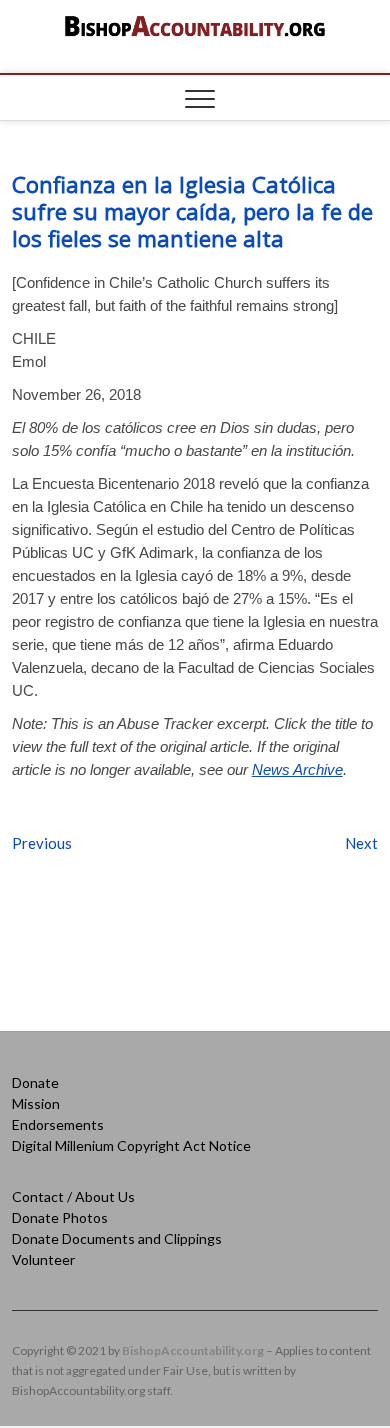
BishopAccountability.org (193, 1350)
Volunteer (43, 1259)
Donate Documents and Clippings (117, 1238)
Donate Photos (60, 1217)
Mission (36, 1103)
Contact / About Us (73, 1196)
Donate (35, 1082)
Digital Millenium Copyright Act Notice (131, 1145)
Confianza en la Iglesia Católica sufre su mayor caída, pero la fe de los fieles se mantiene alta (192, 211)
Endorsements (58, 1124)
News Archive (297, 769)
